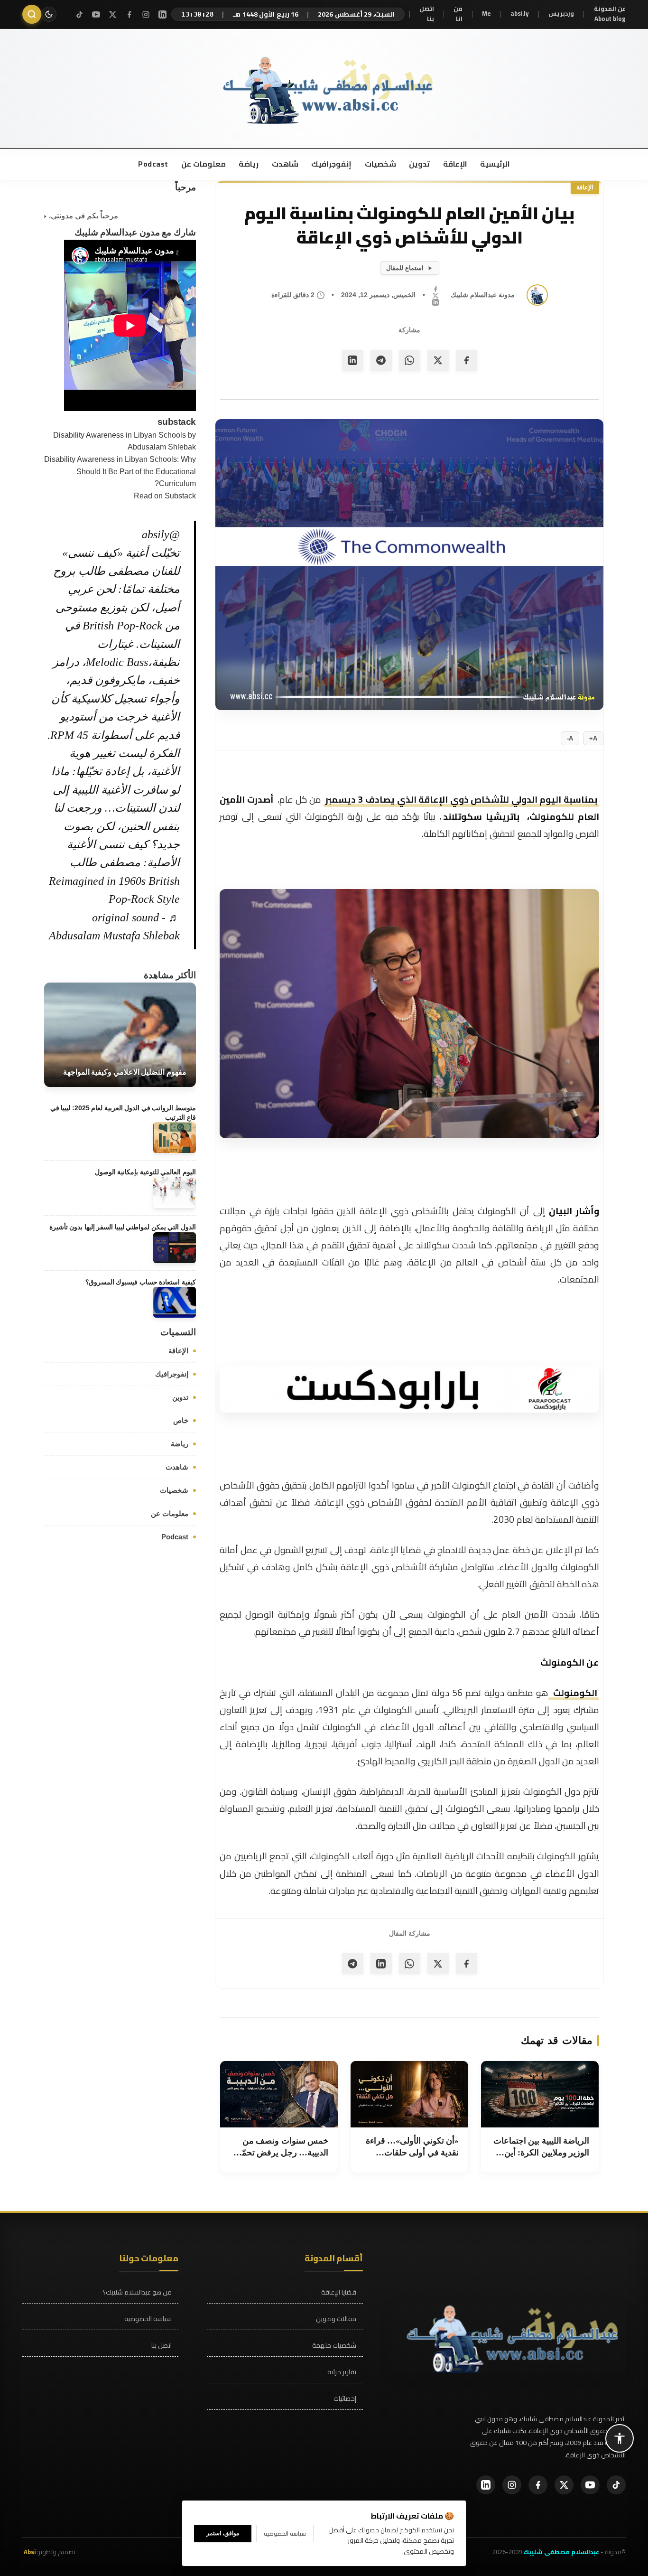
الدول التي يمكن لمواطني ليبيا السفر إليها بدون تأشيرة (123, 1227)
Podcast (153, 164)
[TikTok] (79, 14)
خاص (181, 1420)
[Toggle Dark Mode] (49, 14)
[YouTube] (96, 14)
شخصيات (380, 164)
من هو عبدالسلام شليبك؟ (137, 2292)
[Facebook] (129, 14)
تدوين (419, 164)
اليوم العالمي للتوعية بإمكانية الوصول (145, 1172)
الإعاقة (454, 164)
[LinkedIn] (162, 14)
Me (486, 14)
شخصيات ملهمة (334, 2346)
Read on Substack (165, 496)
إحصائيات (345, 2399)
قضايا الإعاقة (339, 2292)
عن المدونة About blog (610, 14)
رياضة (248, 164)
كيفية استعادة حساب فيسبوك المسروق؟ (141, 1282)
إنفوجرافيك (331, 164)
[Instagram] (146, 14)
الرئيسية (495, 164)
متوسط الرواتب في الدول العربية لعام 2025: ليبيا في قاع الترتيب (123, 1113)
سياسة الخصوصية (148, 2319)
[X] (113, 14)
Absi (30, 2552)
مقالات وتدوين (336, 2319)
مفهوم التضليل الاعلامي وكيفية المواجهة (125, 1072)
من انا (458, 14)
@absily (161, 534)
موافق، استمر (223, 2533)
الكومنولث (574, 1693)
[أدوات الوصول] (620, 2438)
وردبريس (561, 14)
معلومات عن (203, 164)
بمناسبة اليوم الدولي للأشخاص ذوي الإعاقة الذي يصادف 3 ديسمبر (461, 799)
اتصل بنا (427, 14)
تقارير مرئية (342, 2372)
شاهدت (284, 164)
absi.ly (520, 14)
